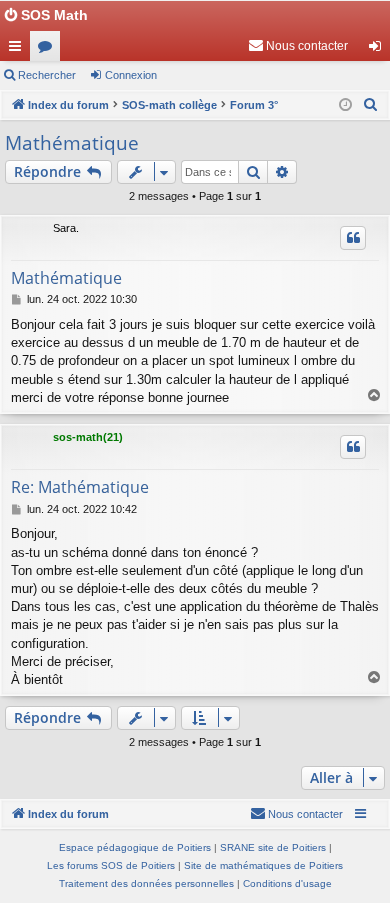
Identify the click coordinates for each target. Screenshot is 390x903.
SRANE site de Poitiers (273, 847)
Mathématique (72, 143)
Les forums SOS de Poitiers (111, 865)
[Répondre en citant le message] (353, 238)
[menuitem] (298, 46)
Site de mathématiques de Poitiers (263, 865)
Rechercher (47, 75)
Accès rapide (19, 50)
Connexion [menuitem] (379, 50)
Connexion (131, 75)
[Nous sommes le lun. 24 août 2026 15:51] (345, 105)
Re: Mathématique (80, 487)
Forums (49, 50)
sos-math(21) (88, 437)
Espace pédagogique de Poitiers (135, 847)
